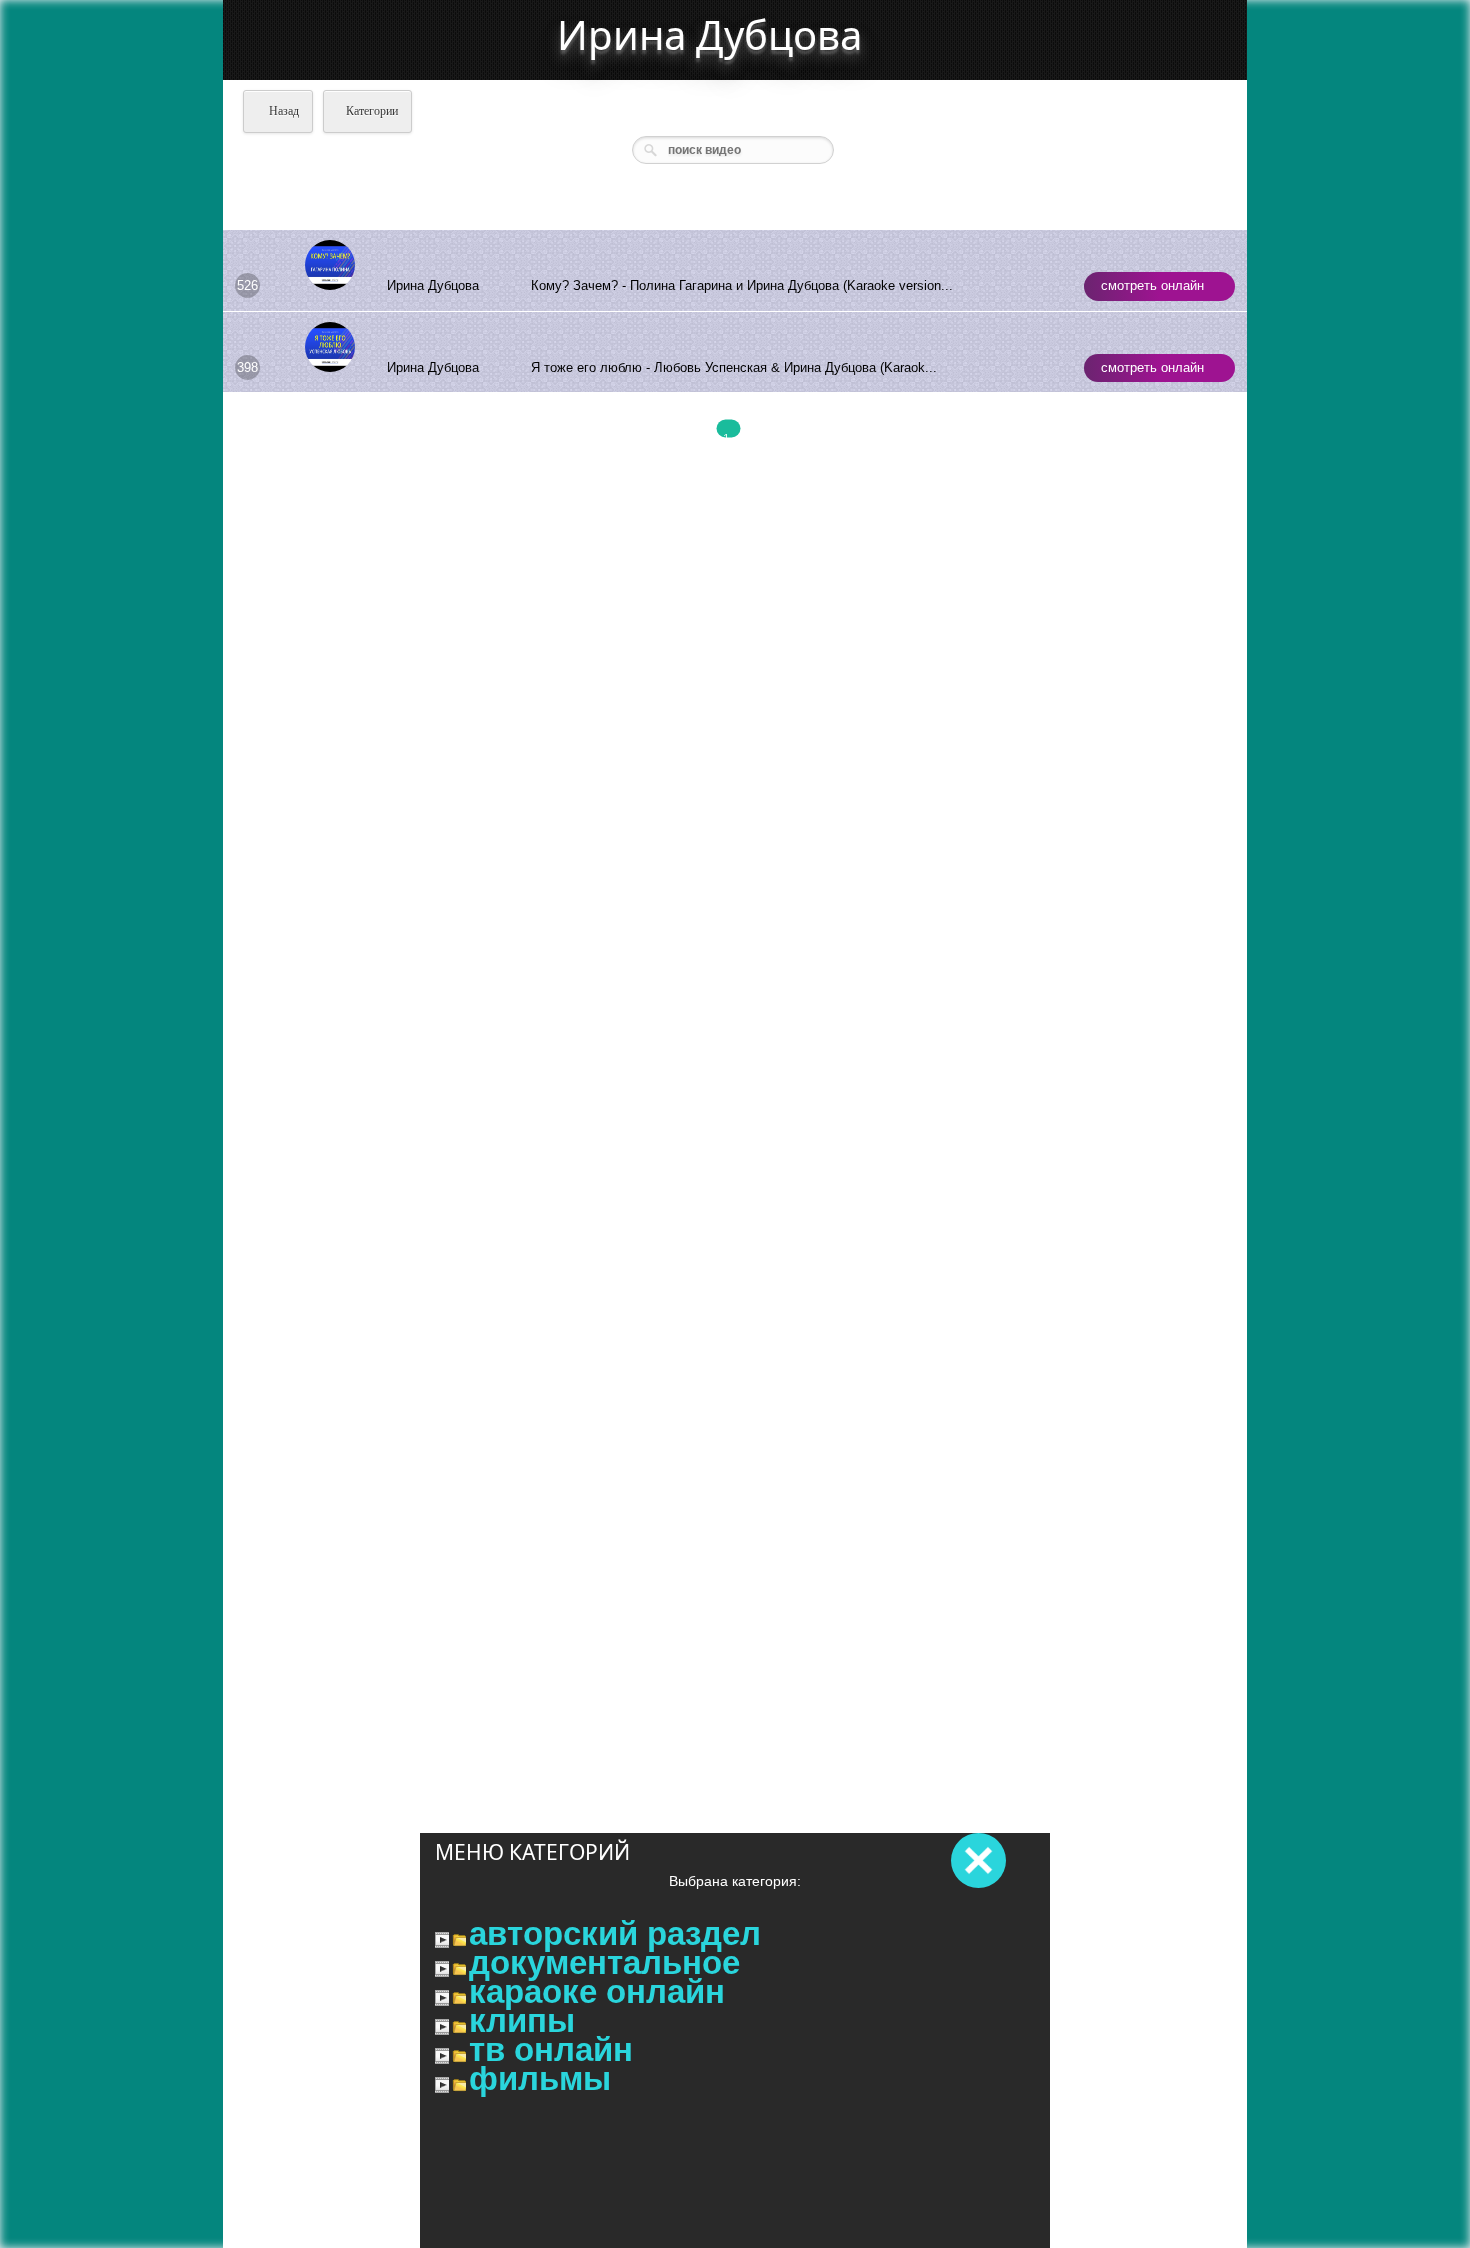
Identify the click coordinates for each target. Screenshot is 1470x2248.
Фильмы (540, 2079)
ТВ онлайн (551, 2050)
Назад (282, 111)
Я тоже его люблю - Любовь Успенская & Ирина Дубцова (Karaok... (734, 367)
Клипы (522, 2021)
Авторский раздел (615, 1934)
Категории (372, 111)
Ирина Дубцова (709, 34)
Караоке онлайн (597, 1992)
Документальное (604, 1963)
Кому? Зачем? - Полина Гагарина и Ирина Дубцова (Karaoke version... (742, 285)
